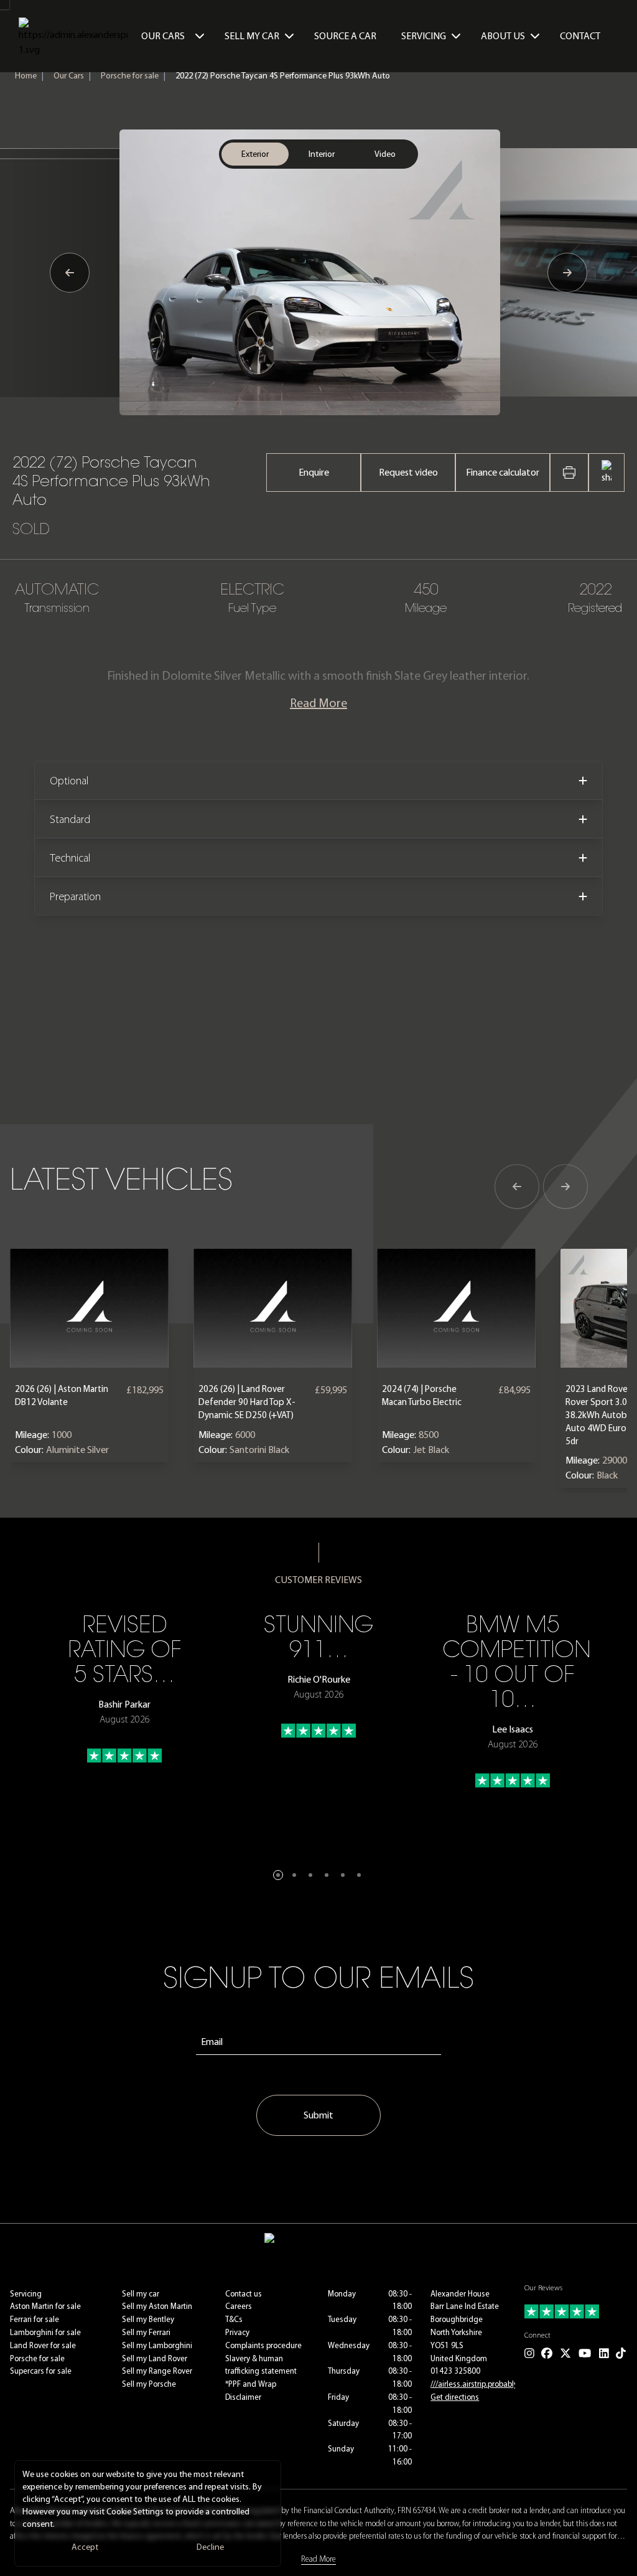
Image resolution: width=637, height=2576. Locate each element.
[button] (278, 1875)
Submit (318, 2115)
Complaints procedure (263, 2345)
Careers (239, 2306)
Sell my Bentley (148, 2319)
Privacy (237, 2332)
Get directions (455, 2397)
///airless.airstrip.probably (474, 2384)
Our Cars (163, 36)
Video (385, 154)
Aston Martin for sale (45, 2306)
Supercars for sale (41, 2371)
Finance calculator (503, 472)
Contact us (244, 2294)
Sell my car (141, 2294)
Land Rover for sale (43, 2345)
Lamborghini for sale (45, 2332)
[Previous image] (70, 273)
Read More (318, 703)
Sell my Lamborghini (157, 2345)
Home (26, 76)
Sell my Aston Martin (157, 2306)
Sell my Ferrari (146, 2332)
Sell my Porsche (149, 2384)
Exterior (255, 154)
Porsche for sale (130, 76)
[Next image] (567, 273)
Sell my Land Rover (155, 2358)
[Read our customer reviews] (576, 2311)
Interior (322, 154)
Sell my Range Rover (157, 2371)
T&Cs (234, 2319)
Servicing (26, 2294)
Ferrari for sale (35, 2319)
